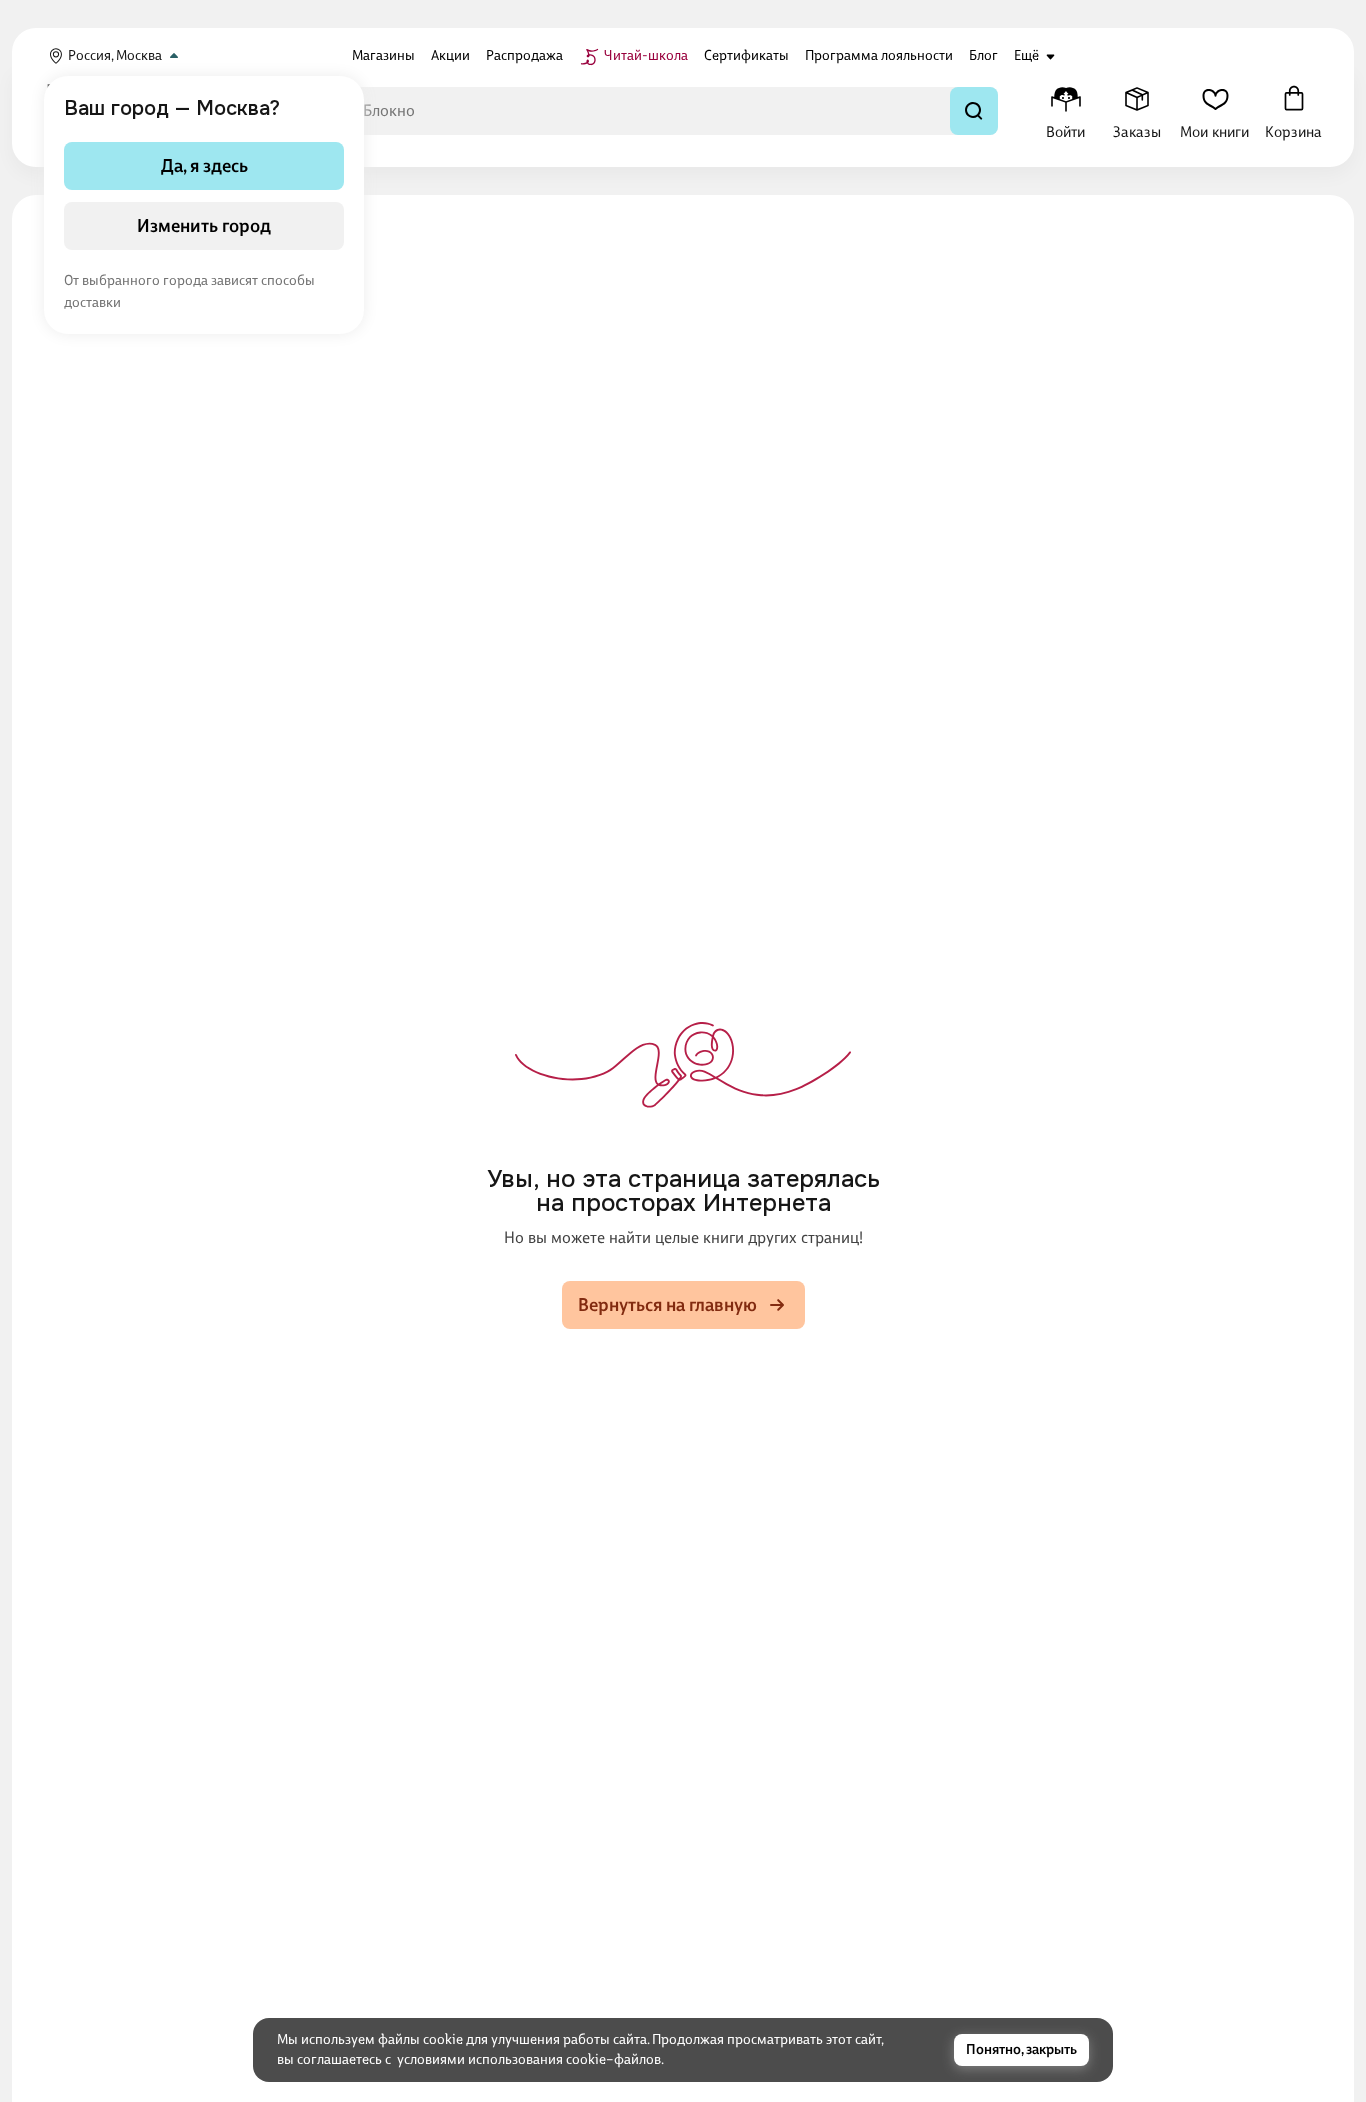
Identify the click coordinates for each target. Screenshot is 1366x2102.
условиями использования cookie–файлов (529, 2059)
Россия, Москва (115, 55)
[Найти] (974, 111)
